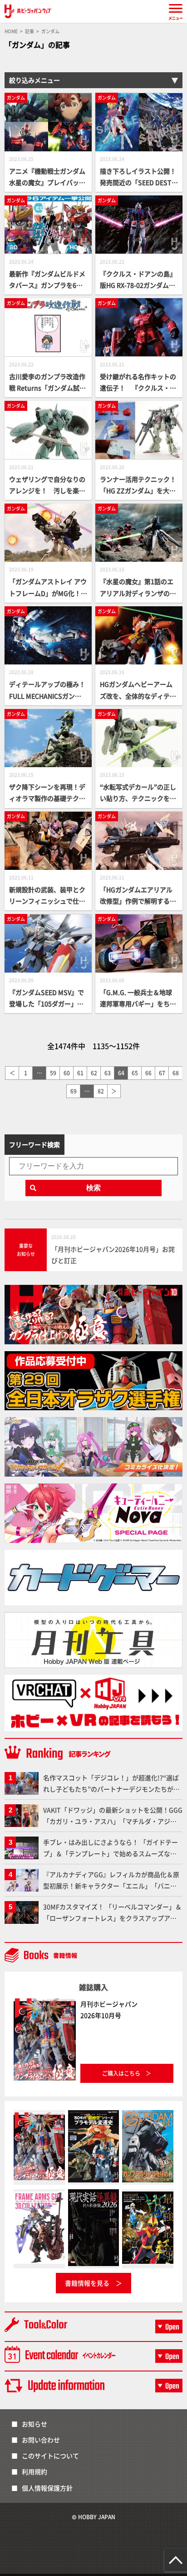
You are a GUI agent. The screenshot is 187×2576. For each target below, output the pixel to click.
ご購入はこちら (121, 2073)
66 (148, 1073)
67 (162, 1073)
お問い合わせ (41, 2440)
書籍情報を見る (87, 2283)
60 (67, 1073)
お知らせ (34, 2424)
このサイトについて (50, 2456)
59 (53, 1073)
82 (101, 1091)
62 (94, 1073)
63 (108, 1073)
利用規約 (34, 2471)
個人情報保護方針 (47, 2488)
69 (74, 1091)
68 (176, 1073)
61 (80, 1073)
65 (135, 1073)
